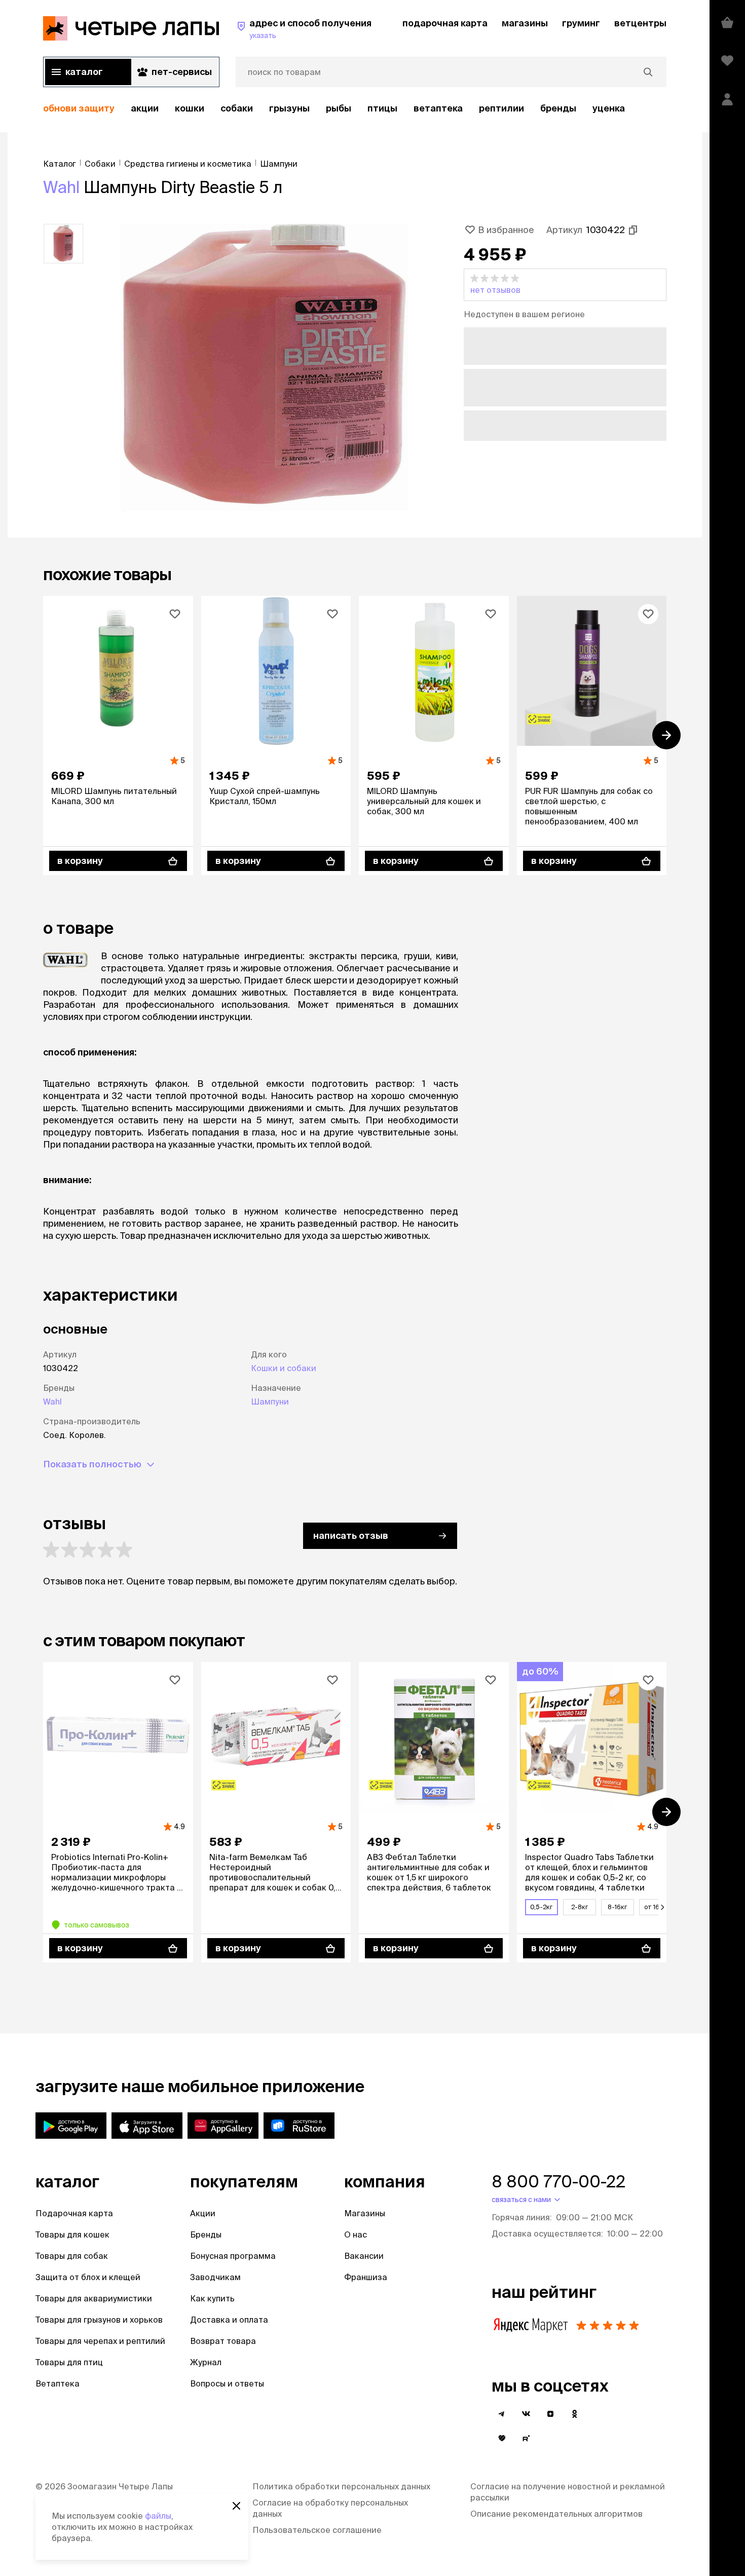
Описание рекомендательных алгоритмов (556, 2514)
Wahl (61, 187)
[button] (565, 285)
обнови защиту (79, 108)
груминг (581, 23)
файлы (158, 2516)
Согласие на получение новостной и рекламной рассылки (568, 2492)
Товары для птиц (69, 2362)
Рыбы (339, 108)
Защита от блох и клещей (88, 2277)
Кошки (190, 108)
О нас (356, 2234)
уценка (609, 108)
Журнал (206, 2362)
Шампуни (270, 1401)
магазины (525, 23)
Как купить (212, 2298)
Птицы (382, 108)
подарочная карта (445, 23)
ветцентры (640, 23)
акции (145, 108)
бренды (558, 108)
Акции (203, 2213)
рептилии (501, 108)
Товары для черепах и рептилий (100, 2341)
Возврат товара (223, 2341)
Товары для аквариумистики (94, 2298)
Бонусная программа (233, 2256)
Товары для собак (72, 2256)
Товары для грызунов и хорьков (99, 2320)
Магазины (365, 2213)
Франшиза (366, 2277)
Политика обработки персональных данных (341, 2486)
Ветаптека (438, 108)
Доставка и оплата (229, 2320)
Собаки (237, 108)
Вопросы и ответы (227, 2383)
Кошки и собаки (284, 1368)
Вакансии (364, 2256)
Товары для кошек (72, 2234)
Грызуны (289, 108)
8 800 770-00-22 (558, 2181)
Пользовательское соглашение (317, 2530)
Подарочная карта (74, 2213)
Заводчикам (215, 2277)
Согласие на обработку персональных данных (330, 2508)
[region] (355, 109)
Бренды (206, 2234)
